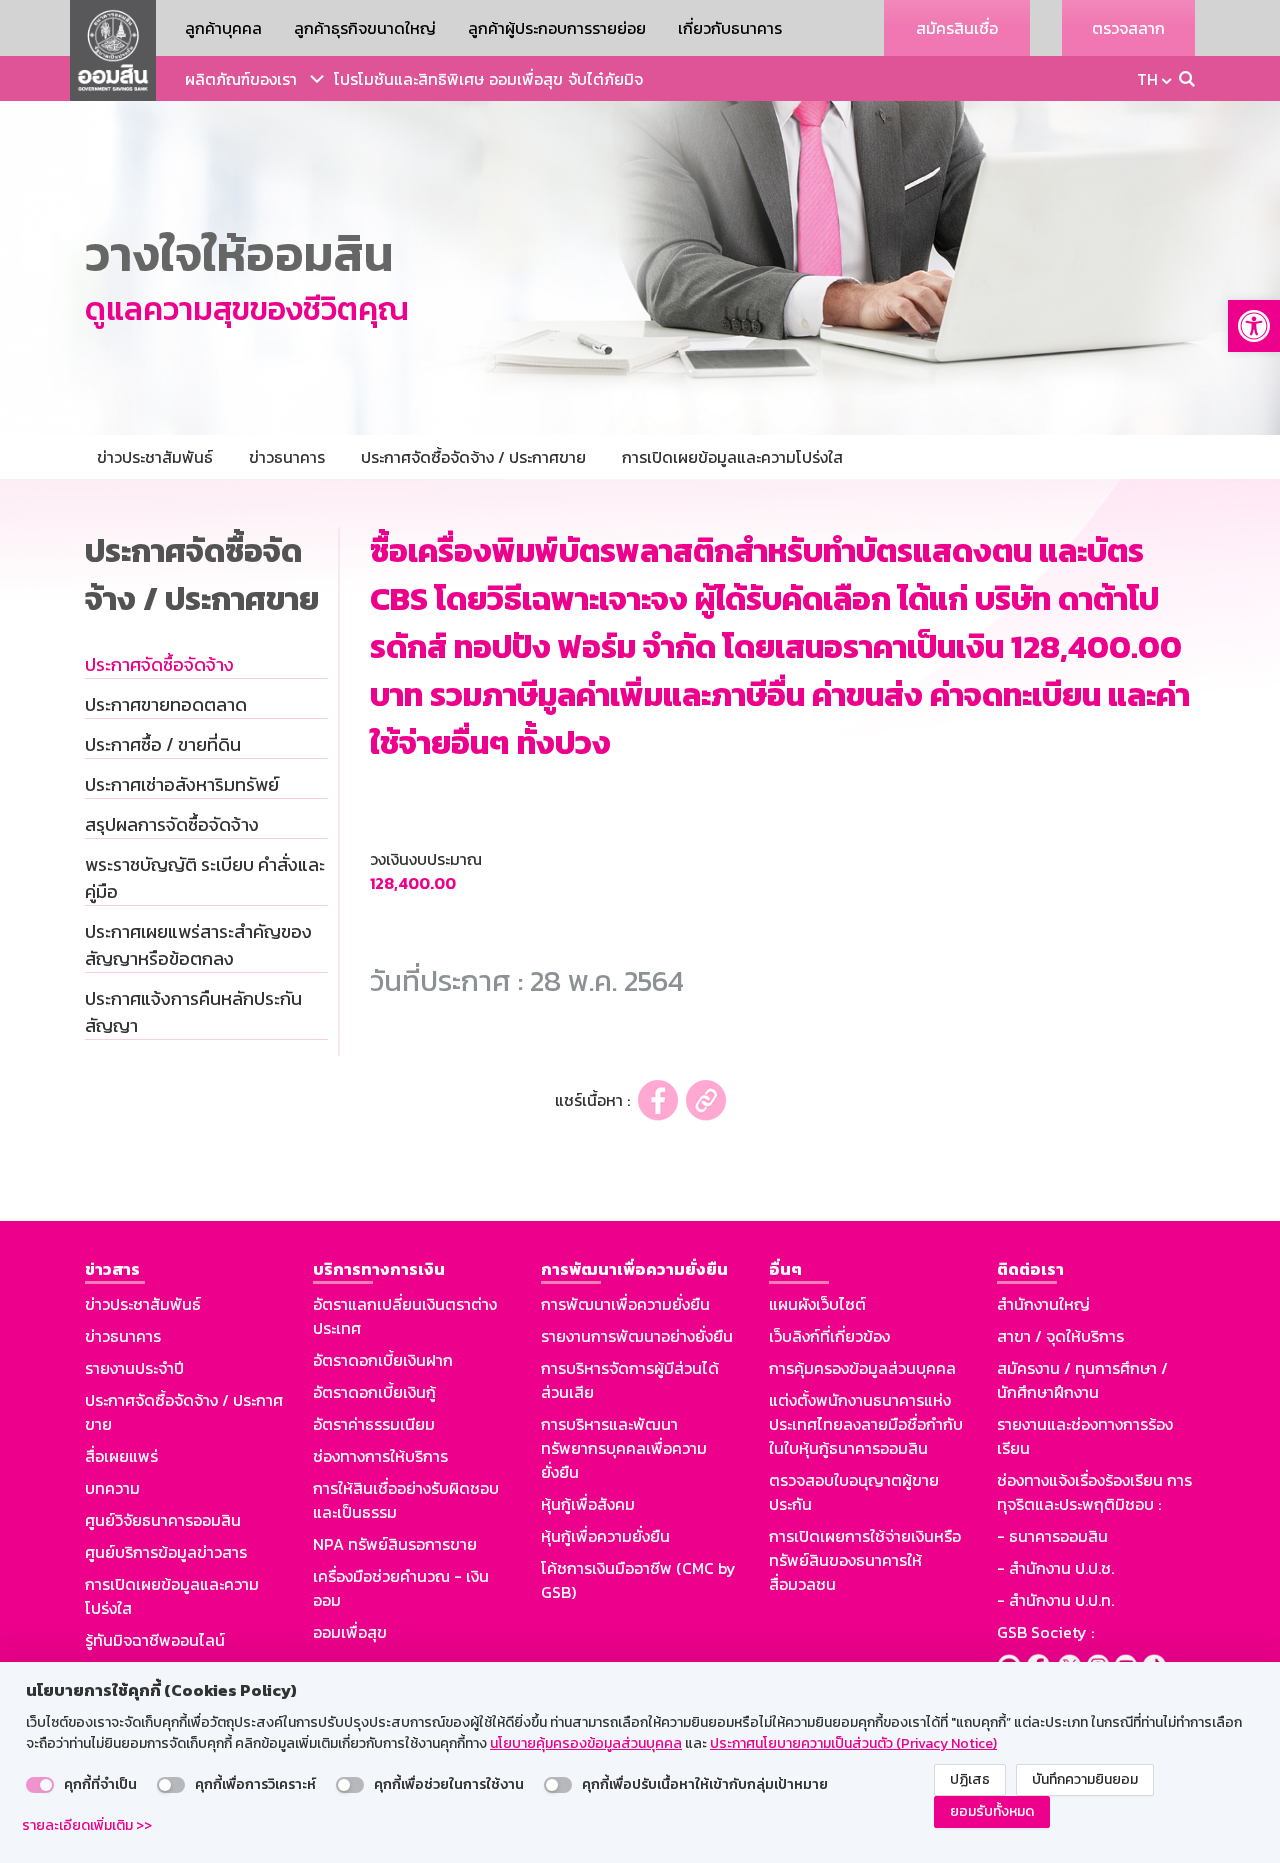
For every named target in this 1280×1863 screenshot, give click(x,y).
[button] (1254, 326)
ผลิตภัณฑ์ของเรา (241, 79)
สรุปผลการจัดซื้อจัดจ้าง (172, 824)
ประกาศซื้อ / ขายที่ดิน (163, 744)
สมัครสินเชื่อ (957, 28)
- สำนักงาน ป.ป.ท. (1055, 1600)
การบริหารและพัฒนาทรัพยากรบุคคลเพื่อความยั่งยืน (624, 1448)
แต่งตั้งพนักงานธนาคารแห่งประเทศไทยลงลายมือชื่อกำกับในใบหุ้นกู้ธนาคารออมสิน (866, 1424)
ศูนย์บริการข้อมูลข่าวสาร (166, 1552)
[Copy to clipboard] (706, 1100)
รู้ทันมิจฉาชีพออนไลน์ (155, 1640)
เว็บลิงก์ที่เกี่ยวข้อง (829, 1336)
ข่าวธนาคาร (123, 1336)
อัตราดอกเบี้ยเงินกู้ (374, 1392)
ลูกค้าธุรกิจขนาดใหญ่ (365, 28)
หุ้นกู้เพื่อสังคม (588, 1504)
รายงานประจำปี (134, 1368)
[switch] (40, 1785)
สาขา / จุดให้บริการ (1060, 1336)
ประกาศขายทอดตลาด (166, 704)
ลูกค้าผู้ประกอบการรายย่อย (557, 28)
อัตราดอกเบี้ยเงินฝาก (383, 1360)
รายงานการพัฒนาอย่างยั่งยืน (637, 1336)
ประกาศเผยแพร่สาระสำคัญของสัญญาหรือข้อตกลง (198, 945)
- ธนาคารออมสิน (1052, 1536)
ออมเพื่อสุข (526, 79)
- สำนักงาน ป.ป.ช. (1055, 1568)
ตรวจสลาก (1128, 28)
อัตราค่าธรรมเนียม (374, 1424)
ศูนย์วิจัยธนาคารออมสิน (163, 1520)
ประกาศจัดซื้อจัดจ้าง (159, 664)
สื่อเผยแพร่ (121, 1456)
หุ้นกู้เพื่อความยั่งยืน (605, 1536)
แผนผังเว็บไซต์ (817, 1304)
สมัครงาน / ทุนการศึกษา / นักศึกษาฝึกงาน (1082, 1380)
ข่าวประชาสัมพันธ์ (143, 1304)
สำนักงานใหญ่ (1043, 1304)
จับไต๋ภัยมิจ (605, 79)
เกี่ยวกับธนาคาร (730, 28)
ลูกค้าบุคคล (223, 28)
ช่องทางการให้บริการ (380, 1456)
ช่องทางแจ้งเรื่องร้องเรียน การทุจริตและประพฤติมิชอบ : (1094, 1492)
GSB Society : (1045, 1632)
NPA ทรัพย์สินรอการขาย (395, 1544)
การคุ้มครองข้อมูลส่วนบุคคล (862, 1368)
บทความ (112, 1488)
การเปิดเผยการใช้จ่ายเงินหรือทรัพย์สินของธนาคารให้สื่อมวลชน (865, 1560)
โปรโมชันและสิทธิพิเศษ (409, 79)
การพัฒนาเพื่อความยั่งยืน (625, 1304)
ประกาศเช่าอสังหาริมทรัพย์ (182, 784)
